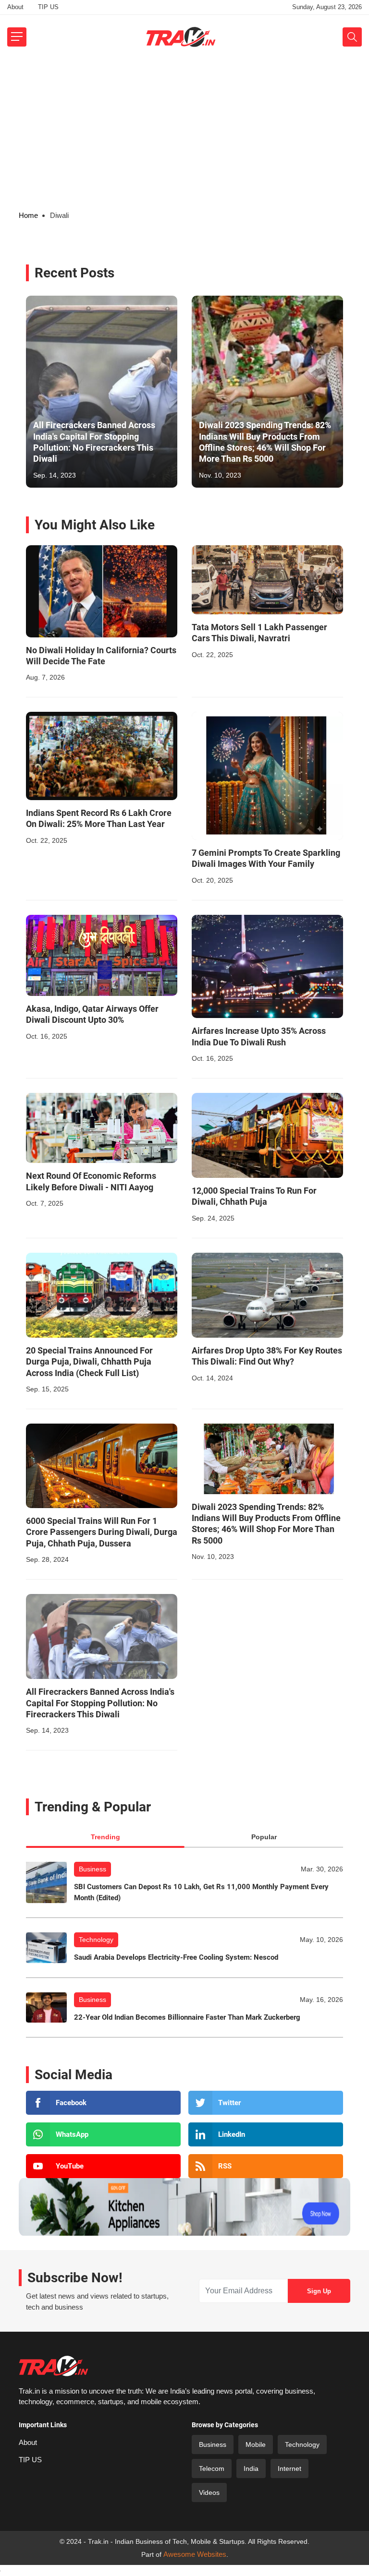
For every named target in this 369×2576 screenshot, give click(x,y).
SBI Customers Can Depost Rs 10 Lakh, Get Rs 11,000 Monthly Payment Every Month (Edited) (201, 1892)
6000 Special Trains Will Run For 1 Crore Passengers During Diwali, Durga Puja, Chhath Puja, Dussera (102, 1532)
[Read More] (102, 591)
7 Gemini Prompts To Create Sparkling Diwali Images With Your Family (266, 858)
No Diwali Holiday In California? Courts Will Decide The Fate (101, 656)
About (15, 7)
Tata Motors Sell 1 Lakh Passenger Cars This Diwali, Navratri (259, 633)
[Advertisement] (184, 131)
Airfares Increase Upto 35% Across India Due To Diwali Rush (259, 1036)
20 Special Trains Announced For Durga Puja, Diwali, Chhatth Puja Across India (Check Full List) (89, 1362)
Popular (264, 1837)
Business (92, 1869)
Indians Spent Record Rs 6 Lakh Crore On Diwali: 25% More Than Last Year (99, 818)
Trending (105, 1837)
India (251, 2468)
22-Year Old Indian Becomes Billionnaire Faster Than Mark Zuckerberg (187, 2017)
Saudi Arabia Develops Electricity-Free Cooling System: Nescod (176, 1957)
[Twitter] (266, 2103)
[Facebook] (103, 2103)
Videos (209, 2492)
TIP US (48, 7)
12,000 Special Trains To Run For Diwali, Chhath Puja (254, 1196)
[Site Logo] (181, 37)
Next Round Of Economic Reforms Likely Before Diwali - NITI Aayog (91, 1181)
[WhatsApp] (103, 2134)
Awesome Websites (195, 2554)
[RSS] (266, 2166)
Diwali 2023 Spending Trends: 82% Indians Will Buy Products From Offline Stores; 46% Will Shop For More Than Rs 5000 (265, 442)
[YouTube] (103, 2166)
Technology (96, 1940)
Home (28, 215)
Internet (289, 2468)
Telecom (212, 2468)
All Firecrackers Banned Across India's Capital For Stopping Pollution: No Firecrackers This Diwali (94, 442)
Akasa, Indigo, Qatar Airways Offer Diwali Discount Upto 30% (92, 1014)
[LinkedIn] (266, 2134)
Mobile (256, 2444)
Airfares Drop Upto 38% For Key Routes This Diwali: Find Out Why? (267, 1356)
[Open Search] (352, 37)
